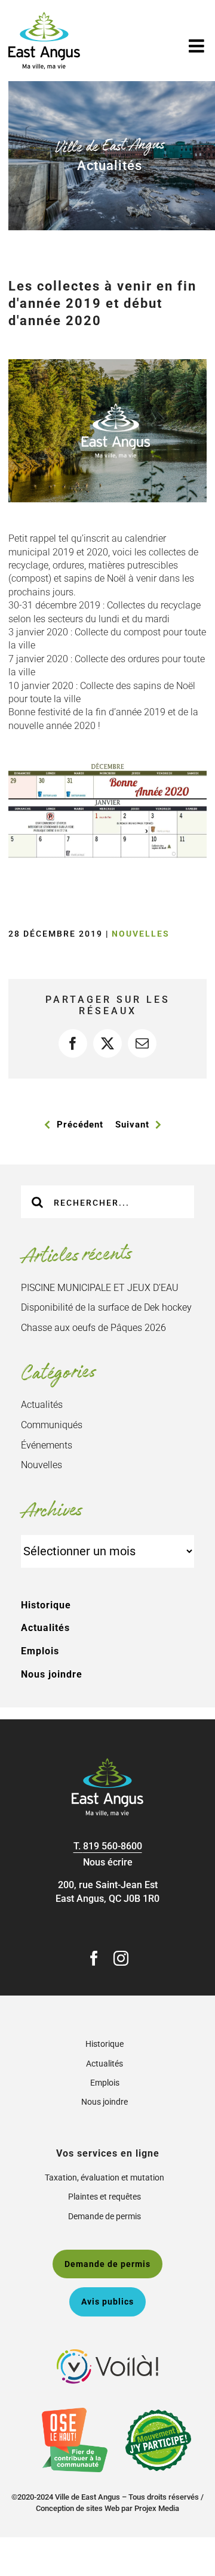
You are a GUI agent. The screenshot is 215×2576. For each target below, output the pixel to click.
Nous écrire (108, 1862)
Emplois (40, 1651)
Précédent (80, 1125)
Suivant (132, 1125)
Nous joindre (52, 1674)
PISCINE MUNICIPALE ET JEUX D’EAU (100, 1288)
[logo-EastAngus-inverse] (107, 1763)
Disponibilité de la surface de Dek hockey (106, 1307)
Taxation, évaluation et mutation (105, 2177)
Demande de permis (105, 2216)
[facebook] (94, 1958)
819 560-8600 (113, 1846)
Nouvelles (141, 934)
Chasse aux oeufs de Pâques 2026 (93, 1328)
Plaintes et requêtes (105, 2197)
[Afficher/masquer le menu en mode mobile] (198, 46)
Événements (47, 1445)
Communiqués (52, 1425)
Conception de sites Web (78, 2508)
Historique (46, 1605)
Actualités (42, 1405)
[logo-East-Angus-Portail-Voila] (107, 2354)
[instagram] (121, 1958)
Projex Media (157, 2508)
